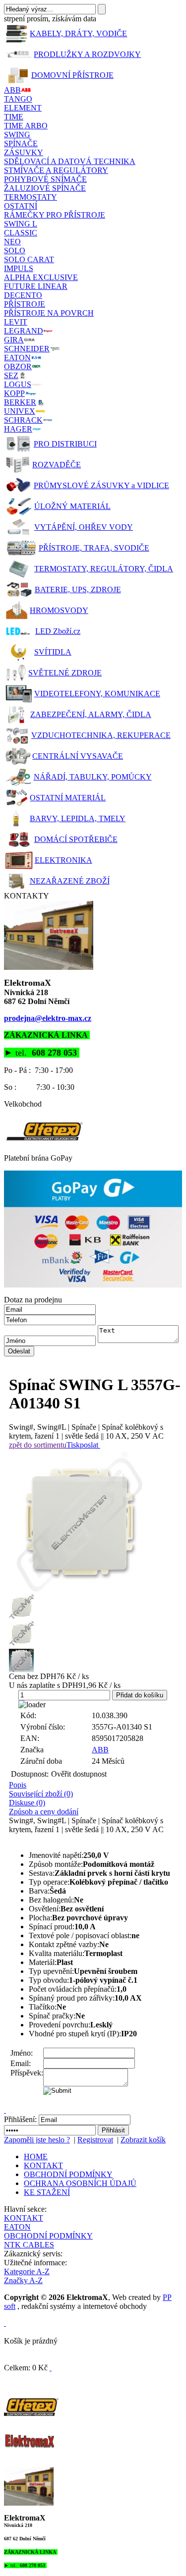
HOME (36, 2156)
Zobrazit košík (143, 2140)
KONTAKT (43, 2165)
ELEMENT (23, 108)
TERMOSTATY (31, 197)
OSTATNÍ (21, 206)
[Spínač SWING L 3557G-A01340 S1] (95, 1522)
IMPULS (19, 268)
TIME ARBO (26, 126)
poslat (89, 1445)
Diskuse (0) (27, 1803)
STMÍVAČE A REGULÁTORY (56, 170)
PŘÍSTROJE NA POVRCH (49, 313)
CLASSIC (21, 233)
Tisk (73, 1445)
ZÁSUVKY (24, 152)
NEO (12, 242)
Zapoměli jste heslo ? (37, 2140)
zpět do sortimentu (38, 1445)
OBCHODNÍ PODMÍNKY (68, 2174)
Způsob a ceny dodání (44, 1812)
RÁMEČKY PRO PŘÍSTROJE (55, 215)
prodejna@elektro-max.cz (48, 1018)
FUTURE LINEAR (36, 286)
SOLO (15, 251)
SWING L (21, 224)
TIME (14, 117)
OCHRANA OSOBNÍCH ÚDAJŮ (80, 2183)
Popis (18, 1785)
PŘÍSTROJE (25, 304)
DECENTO (23, 295)
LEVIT (16, 322)
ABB (100, 1750)
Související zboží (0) (41, 1794)
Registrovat (95, 2140)
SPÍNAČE (21, 143)
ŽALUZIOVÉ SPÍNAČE (45, 188)
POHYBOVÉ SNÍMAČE (45, 179)
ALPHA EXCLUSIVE (41, 277)
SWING (17, 135)
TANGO (18, 99)
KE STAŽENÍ (47, 2192)
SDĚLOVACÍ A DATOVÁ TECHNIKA (70, 161)
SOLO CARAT (29, 259)
